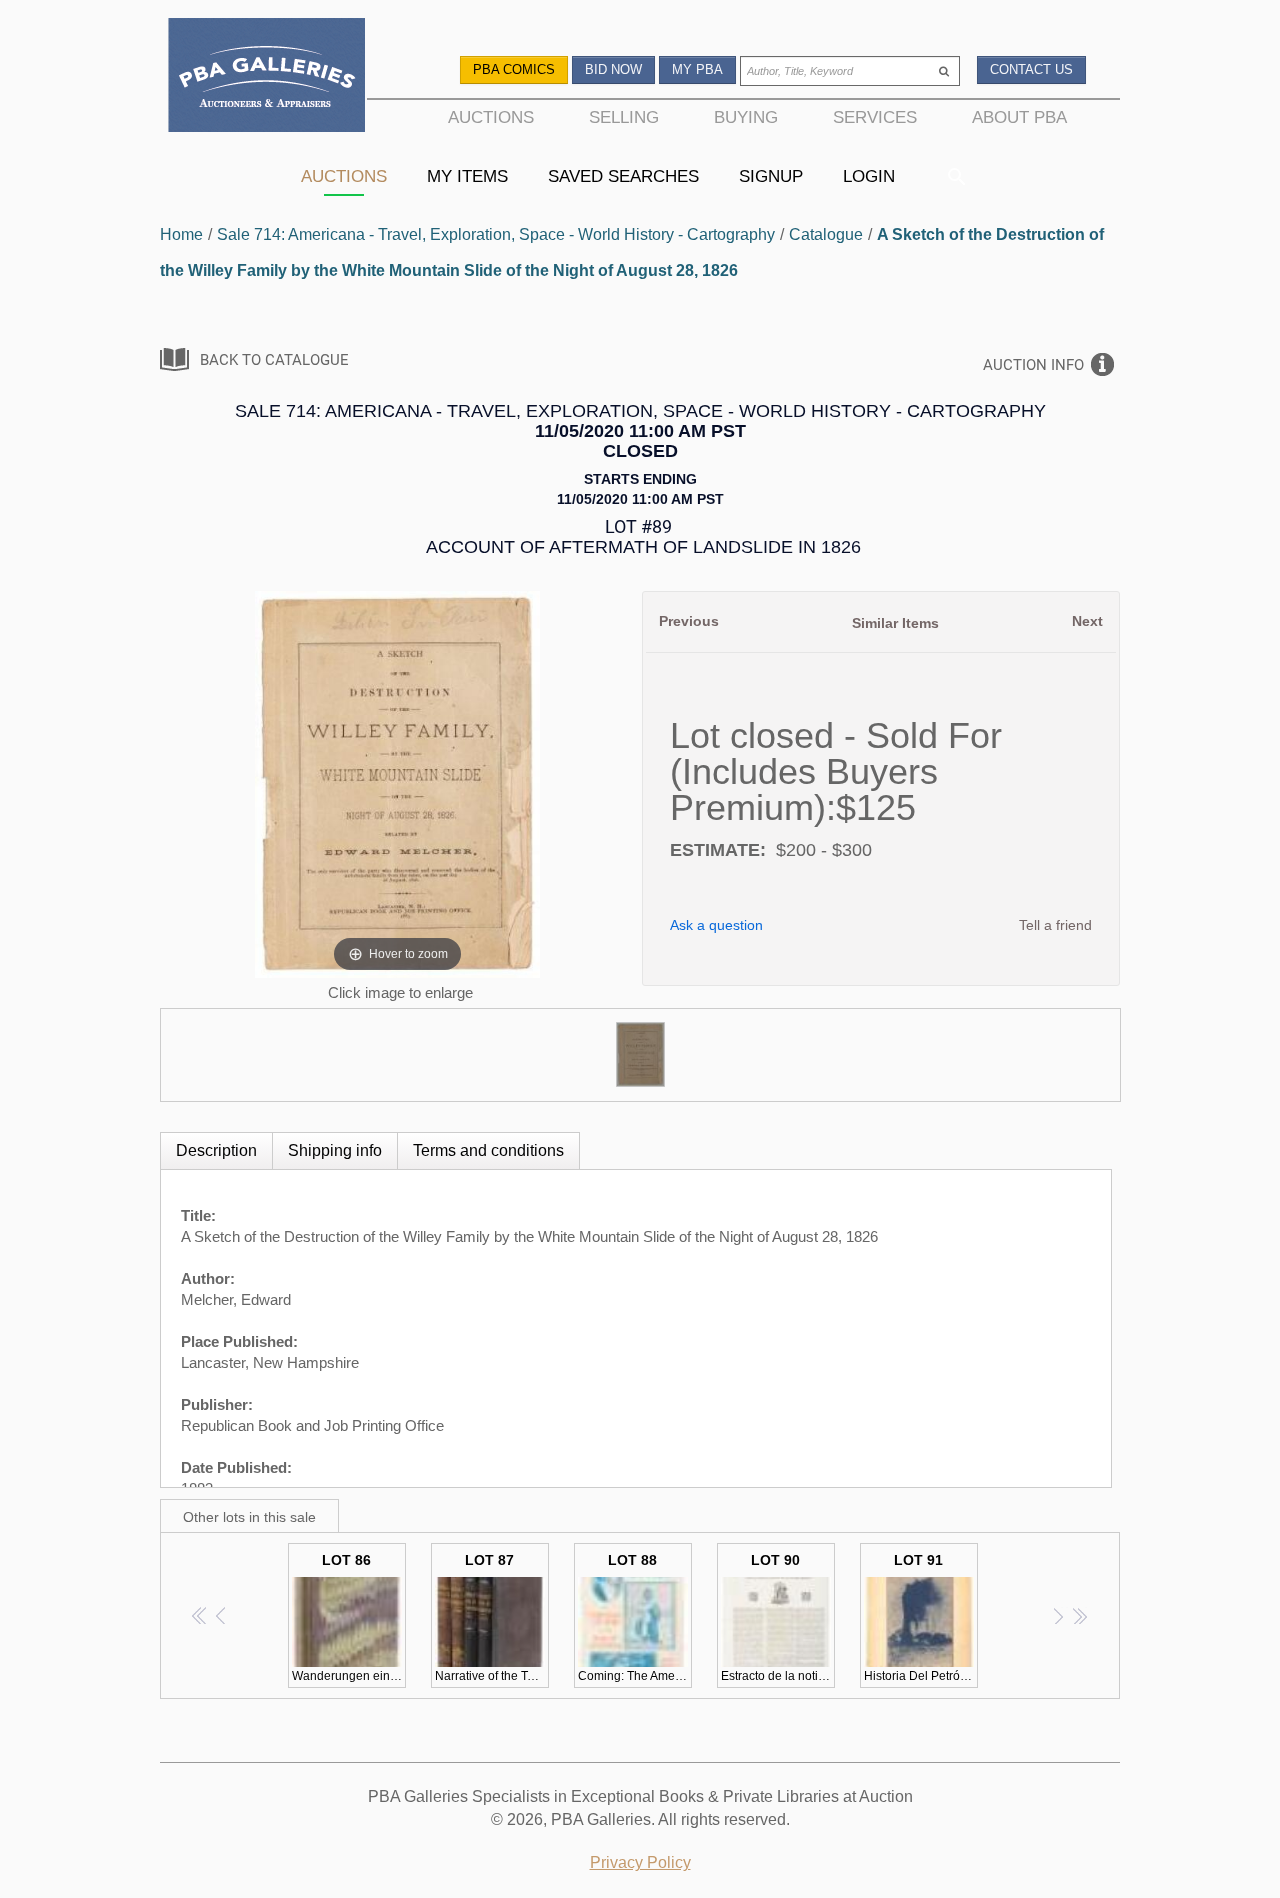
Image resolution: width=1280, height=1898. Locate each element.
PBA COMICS (514, 69)
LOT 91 (921, 1617)
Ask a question (716, 925)
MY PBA (697, 69)
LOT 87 (492, 1617)
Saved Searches (623, 176)
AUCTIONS (491, 117)
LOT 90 (778, 1617)
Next (1087, 621)
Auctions (344, 176)
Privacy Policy (640, 1862)
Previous (689, 621)
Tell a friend (1055, 925)
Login (869, 176)
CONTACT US (1031, 69)
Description (216, 1150)
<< (200, 1615)
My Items (467, 176)
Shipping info (335, 1150)
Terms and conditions (488, 1150)
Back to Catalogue (274, 360)
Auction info (1033, 365)
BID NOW (613, 69)
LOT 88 (635, 1617)
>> (1079, 1615)
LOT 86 (349, 1617)
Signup (771, 176)
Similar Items (895, 623)
